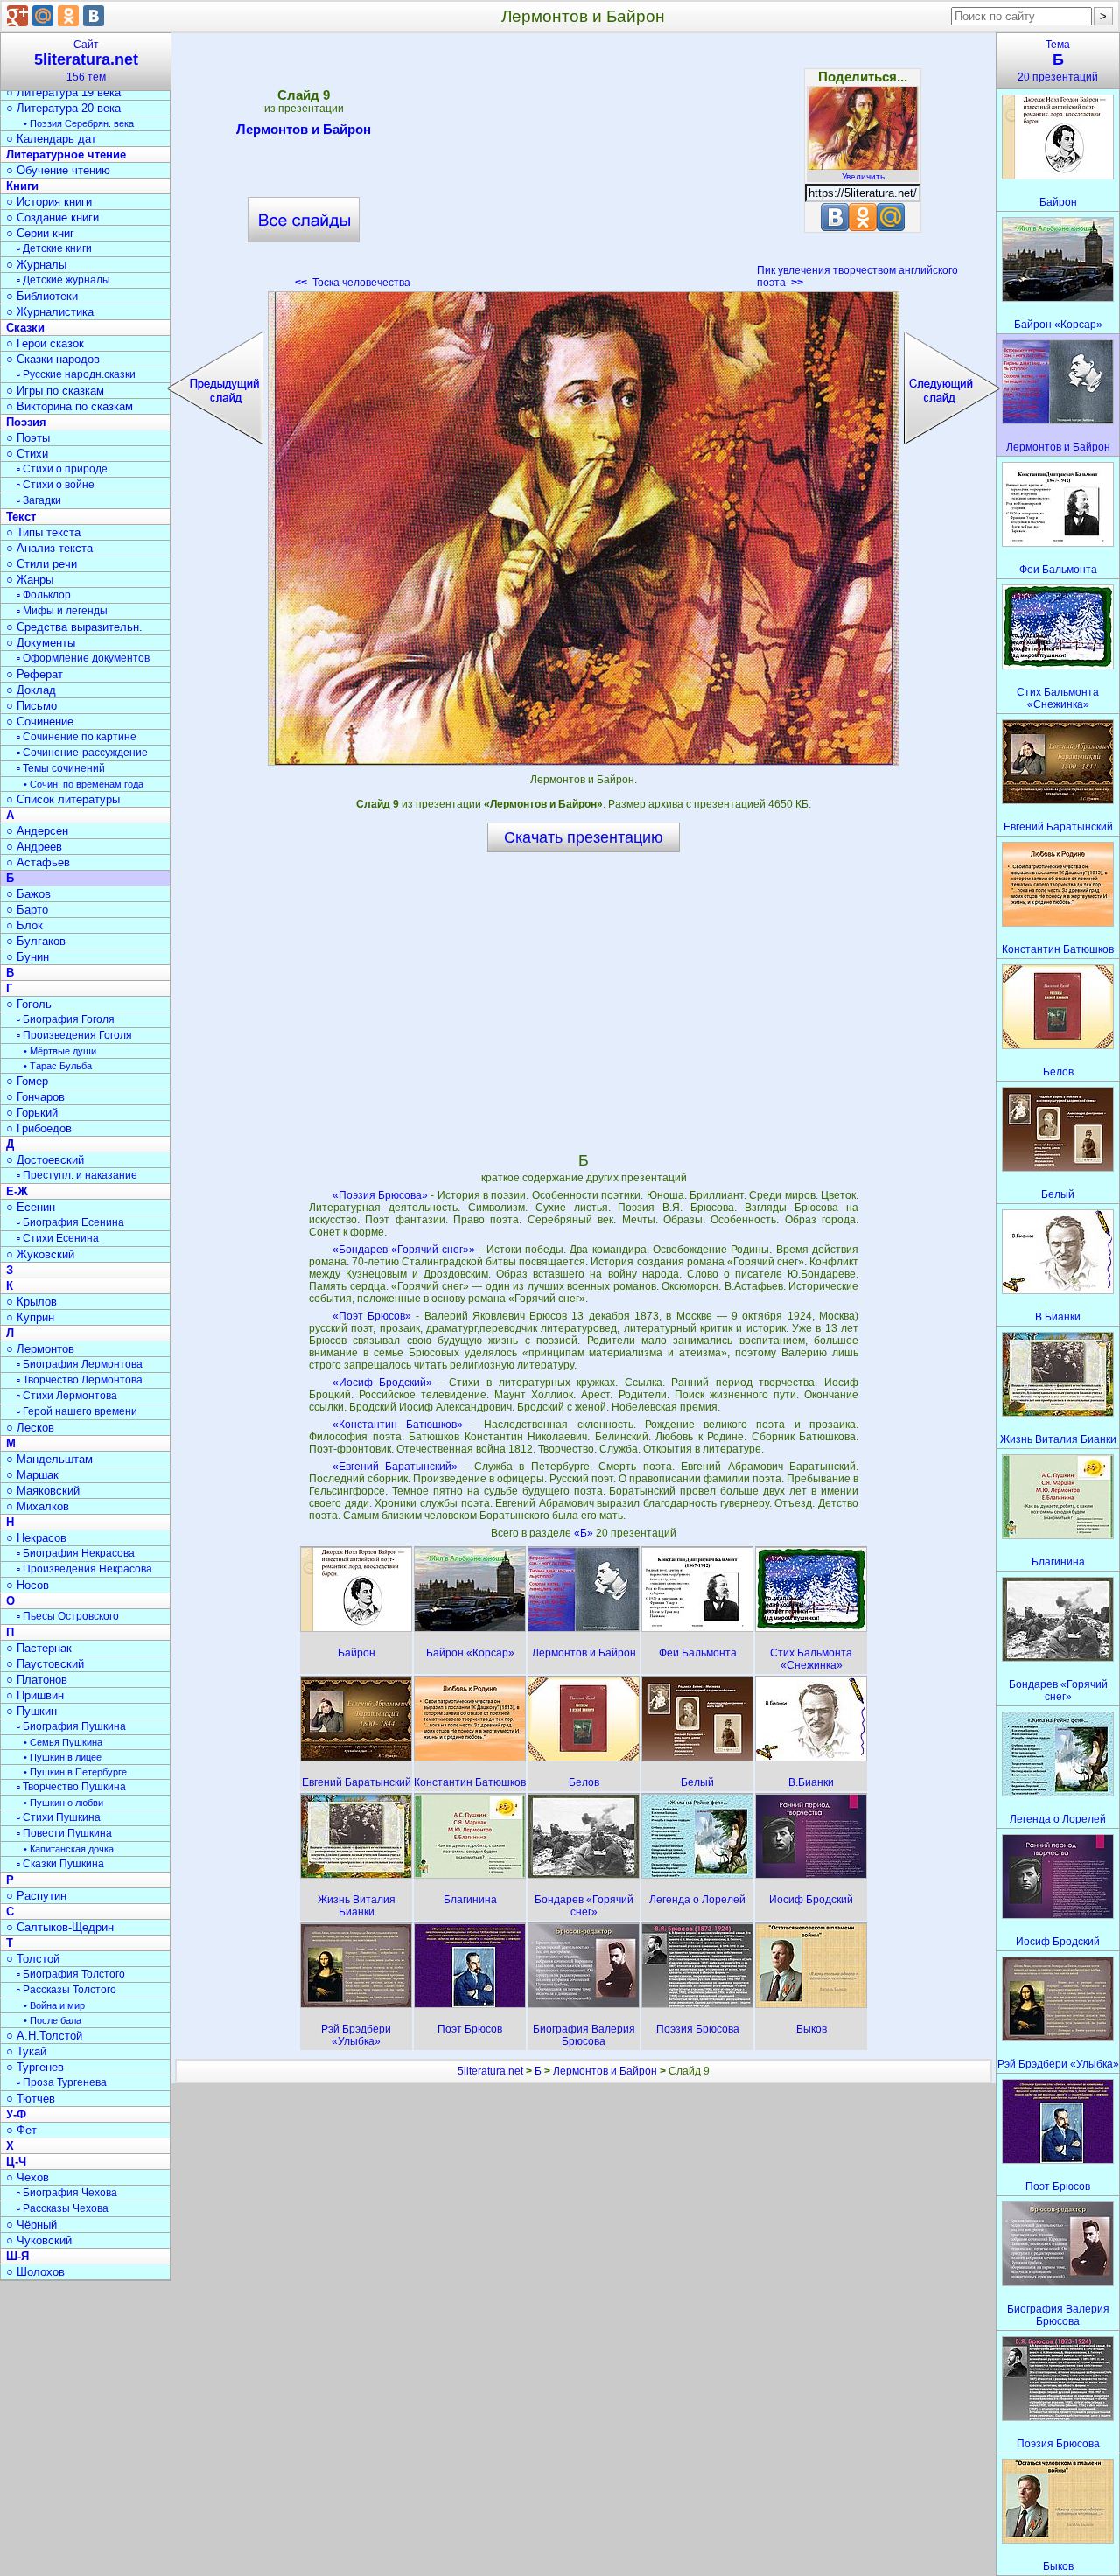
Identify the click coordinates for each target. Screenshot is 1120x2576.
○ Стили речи (42, 564)
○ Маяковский (43, 1491)
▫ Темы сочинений (61, 768)
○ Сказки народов (53, 359)
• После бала (52, 2020)
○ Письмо (31, 706)
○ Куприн (30, 1317)
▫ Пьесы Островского (68, 1616)
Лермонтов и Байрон (304, 129)
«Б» (585, 1533)
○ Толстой (33, 1959)
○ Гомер (27, 1081)
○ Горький (32, 1113)
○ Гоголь (29, 1004)
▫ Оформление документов (83, 658)
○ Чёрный (31, 2225)
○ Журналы (36, 265)
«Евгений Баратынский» (395, 1466)
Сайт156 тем (86, 61)
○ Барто (27, 910)
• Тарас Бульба (58, 1066)
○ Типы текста (43, 532)
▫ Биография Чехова (67, 2193)
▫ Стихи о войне (56, 485)
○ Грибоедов (39, 1128)
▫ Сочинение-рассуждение (82, 752)
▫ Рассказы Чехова (63, 2208)
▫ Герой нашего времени (77, 1411)
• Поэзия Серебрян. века (79, 123)
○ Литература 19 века (63, 92)
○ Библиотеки (42, 296)
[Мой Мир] (43, 16)
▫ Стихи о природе (62, 469)
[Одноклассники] (68, 16)
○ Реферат (35, 674)
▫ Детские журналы (63, 280)
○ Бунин (28, 957)
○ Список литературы (63, 799)
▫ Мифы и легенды (62, 611)
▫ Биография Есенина (70, 1222)
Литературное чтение (66, 154)
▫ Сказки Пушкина (60, 1864)
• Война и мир (54, 2005)
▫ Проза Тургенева (62, 2082)
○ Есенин (31, 1207)
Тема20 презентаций (1058, 61)
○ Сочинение (40, 721)
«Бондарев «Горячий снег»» (404, 1249)
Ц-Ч (16, 2162)
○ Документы (41, 643)
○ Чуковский (39, 2240)
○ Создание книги (52, 217)
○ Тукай (26, 2051)
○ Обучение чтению (58, 170)
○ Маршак (32, 1475)
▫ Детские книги (54, 248)
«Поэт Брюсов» (372, 1316)
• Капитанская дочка (69, 1849)
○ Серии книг (40, 233)
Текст (21, 517)
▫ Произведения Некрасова (84, 1569)
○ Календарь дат (51, 139)
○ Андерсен (37, 831)
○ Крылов (31, 1302)
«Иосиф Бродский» (383, 1382)
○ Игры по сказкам (55, 391)
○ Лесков (30, 1428)
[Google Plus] (17, 16)
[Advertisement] (584, 166)
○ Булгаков (36, 941)
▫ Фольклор (44, 595)
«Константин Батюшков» (398, 1424)
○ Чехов (28, 2177)
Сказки (25, 328)
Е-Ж (17, 1191)
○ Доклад (31, 690)
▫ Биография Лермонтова (80, 1364)
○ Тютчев (31, 2099)
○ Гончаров (35, 1097)
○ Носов (28, 1585)
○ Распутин (36, 1896)
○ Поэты (28, 438)
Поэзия (26, 422)
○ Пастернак (39, 1648)
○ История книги (49, 202)
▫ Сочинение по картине (77, 737)
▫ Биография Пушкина (71, 1726)
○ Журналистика (50, 312)
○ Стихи (27, 454)
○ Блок (24, 925)
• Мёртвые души (60, 1051)
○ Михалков (38, 1506)
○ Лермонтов (40, 1349)
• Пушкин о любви (63, 1802)
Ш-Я (17, 2256)
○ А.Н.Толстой (44, 2036)
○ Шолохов (35, 2272)
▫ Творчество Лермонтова (80, 1380)
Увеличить (863, 176)
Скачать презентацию (584, 837)
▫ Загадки (39, 500)
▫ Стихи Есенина (58, 1238)
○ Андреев (34, 847)
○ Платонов (37, 1680)
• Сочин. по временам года (84, 784)
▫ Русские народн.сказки (76, 374)
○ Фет (21, 2130)
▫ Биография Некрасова (76, 1553)
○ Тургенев (35, 2067)
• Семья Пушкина (63, 1742)
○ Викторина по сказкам (70, 406)
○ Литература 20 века (63, 108)
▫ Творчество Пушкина (71, 1787)
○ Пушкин (31, 1711)
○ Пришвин (35, 1695)
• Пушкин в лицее (63, 1757)
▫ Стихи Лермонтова (67, 1396)
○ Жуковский (40, 1254)
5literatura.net (490, 2071)
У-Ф (16, 2114)
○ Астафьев (38, 862)
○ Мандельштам (49, 1459)
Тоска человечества (353, 283)
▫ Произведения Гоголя (74, 1035)
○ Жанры (30, 580)
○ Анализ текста (49, 548)
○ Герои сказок (45, 343)
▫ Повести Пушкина (64, 1833)
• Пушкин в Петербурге (75, 1772)
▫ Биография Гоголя (66, 1019)
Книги (22, 186)
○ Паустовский (45, 1664)
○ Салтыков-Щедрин (60, 1927)
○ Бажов (28, 894)
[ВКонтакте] (94, 16)
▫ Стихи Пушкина (59, 1817)
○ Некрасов (36, 1538)
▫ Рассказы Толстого (66, 1990)
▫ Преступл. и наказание (77, 1175)
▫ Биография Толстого (71, 1974)
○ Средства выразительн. (74, 627)
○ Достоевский (45, 1160)
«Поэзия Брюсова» (380, 1195)
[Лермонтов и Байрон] (584, 528)
